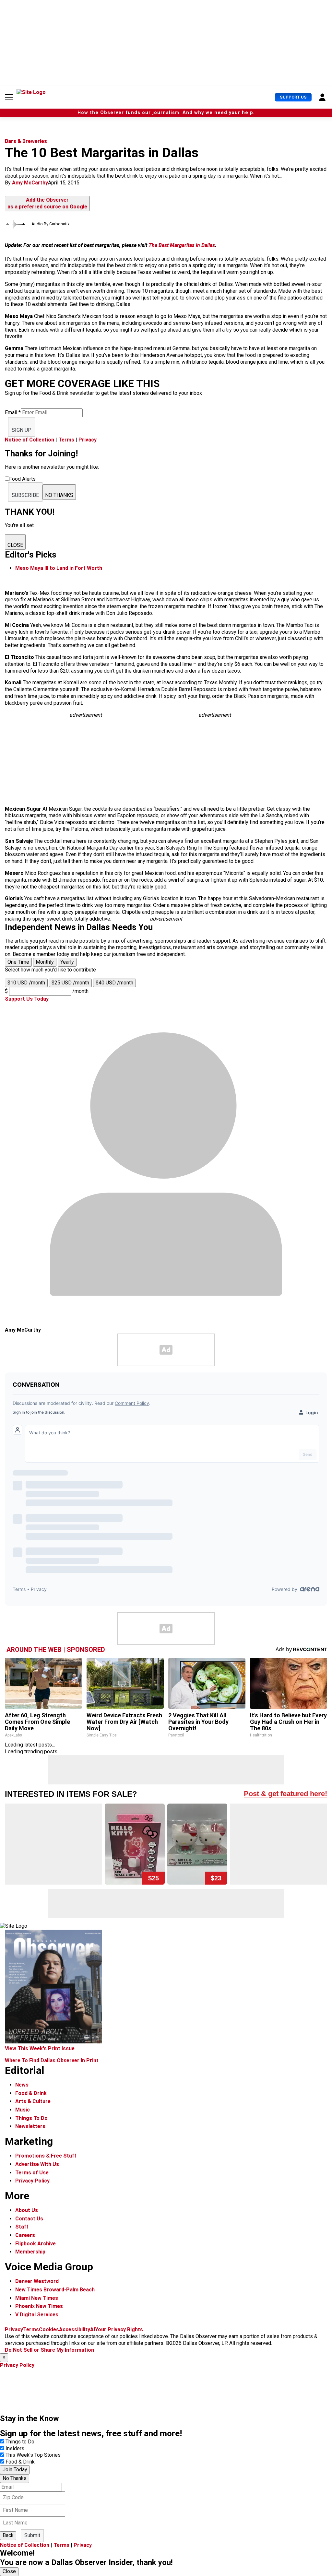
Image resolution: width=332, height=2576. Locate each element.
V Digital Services (37, 2315)
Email (13, 412)
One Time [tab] (18, 962)
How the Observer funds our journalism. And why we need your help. (166, 113)
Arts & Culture (33, 2101)
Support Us (293, 97)
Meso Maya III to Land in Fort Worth (59, 568)
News (22, 2085)
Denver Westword (37, 2281)
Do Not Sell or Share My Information (49, 2350)
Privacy (88, 440)
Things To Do (31, 2118)
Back (8, 2535)
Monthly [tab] (45, 962)
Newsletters (30, 2126)
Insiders (15, 2448)
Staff (22, 2227)
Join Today (15, 2470)
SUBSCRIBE (25, 495)
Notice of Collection (30, 440)
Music (23, 2110)
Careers (25, 2235)
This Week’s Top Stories (33, 2455)
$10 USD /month (26, 983)
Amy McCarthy (30, 183)
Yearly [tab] (67, 962)
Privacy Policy (32, 2181)
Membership (30, 2252)
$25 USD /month (70, 983)
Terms (66, 440)
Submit (32, 2535)
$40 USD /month (114, 983)
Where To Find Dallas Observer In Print (52, 2060)
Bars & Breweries (26, 141)
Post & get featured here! (285, 1794)
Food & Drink (31, 2093)
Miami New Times (37, 2298)
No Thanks (15, 2478)
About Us (27, 2210)
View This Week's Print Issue (40, 2048)
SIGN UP (22, 430)
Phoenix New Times (39, 2306)
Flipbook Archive (36, 2244)
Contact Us (29, 2219)
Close (9, 2571)
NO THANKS (59, 495)
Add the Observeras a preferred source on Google (47, 203)
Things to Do (20, 2442)
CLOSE (15, 545)
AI (93, 2329)
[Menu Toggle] (9, 97)
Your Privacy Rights (119, 2329)
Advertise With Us (37, 2164)
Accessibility (75, 2329)
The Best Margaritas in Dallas (182, 245)
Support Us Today (27, 999)
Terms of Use (32, 2173)
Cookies (49, 2329)
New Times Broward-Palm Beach (55, 2290)
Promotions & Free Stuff (46, 2156)
